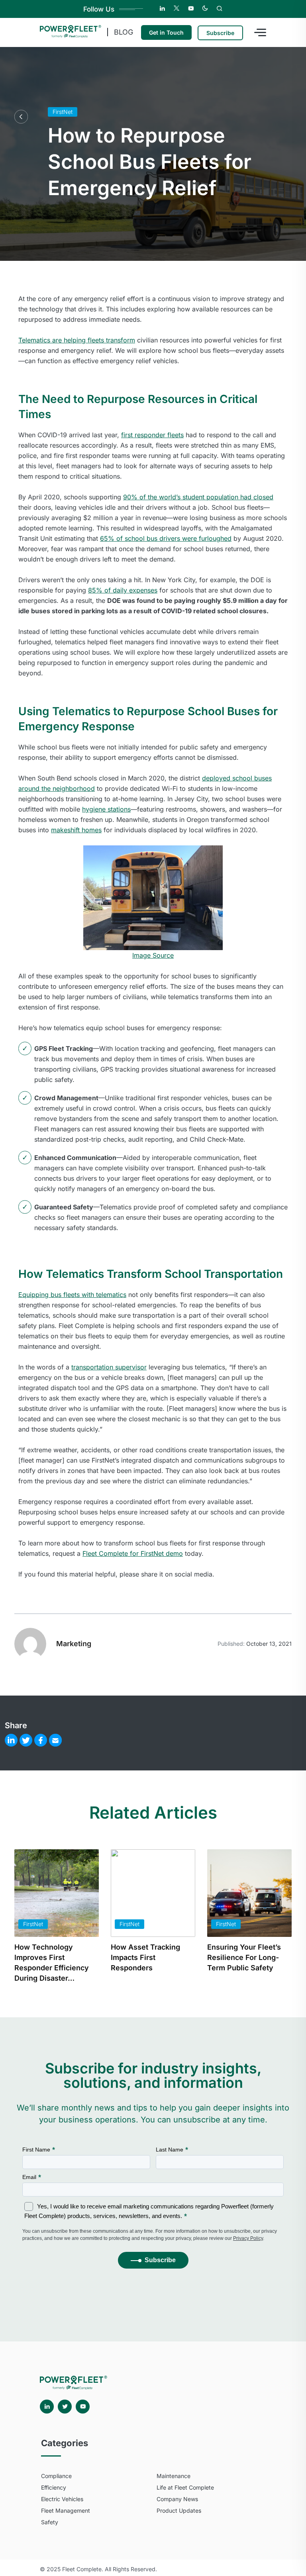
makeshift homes (76, 830)
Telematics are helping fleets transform (77, 340)
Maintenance (174, 2476)
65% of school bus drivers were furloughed (166, 538)
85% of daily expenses (123, 590)
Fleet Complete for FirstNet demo (133, 1553)
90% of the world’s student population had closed (198, 497)
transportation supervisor (109, 1367)
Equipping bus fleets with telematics (72, 1295)
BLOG (124, 32)
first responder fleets (152, 435)
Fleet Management (66, 2510)
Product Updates (179, 2510)
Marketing (74, 1644)
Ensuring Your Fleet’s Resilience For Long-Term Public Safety (244, 1957)
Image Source (153, 955)
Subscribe (220, 33)
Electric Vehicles (62, 2499)
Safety (50, 2522)
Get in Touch (166, 32)
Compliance (56, 2476)
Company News (177, 2499)
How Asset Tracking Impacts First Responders (145, 1957)
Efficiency (54, 2487)
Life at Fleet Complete (185, 2487)
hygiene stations (106, 809)
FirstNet (63, 112)
